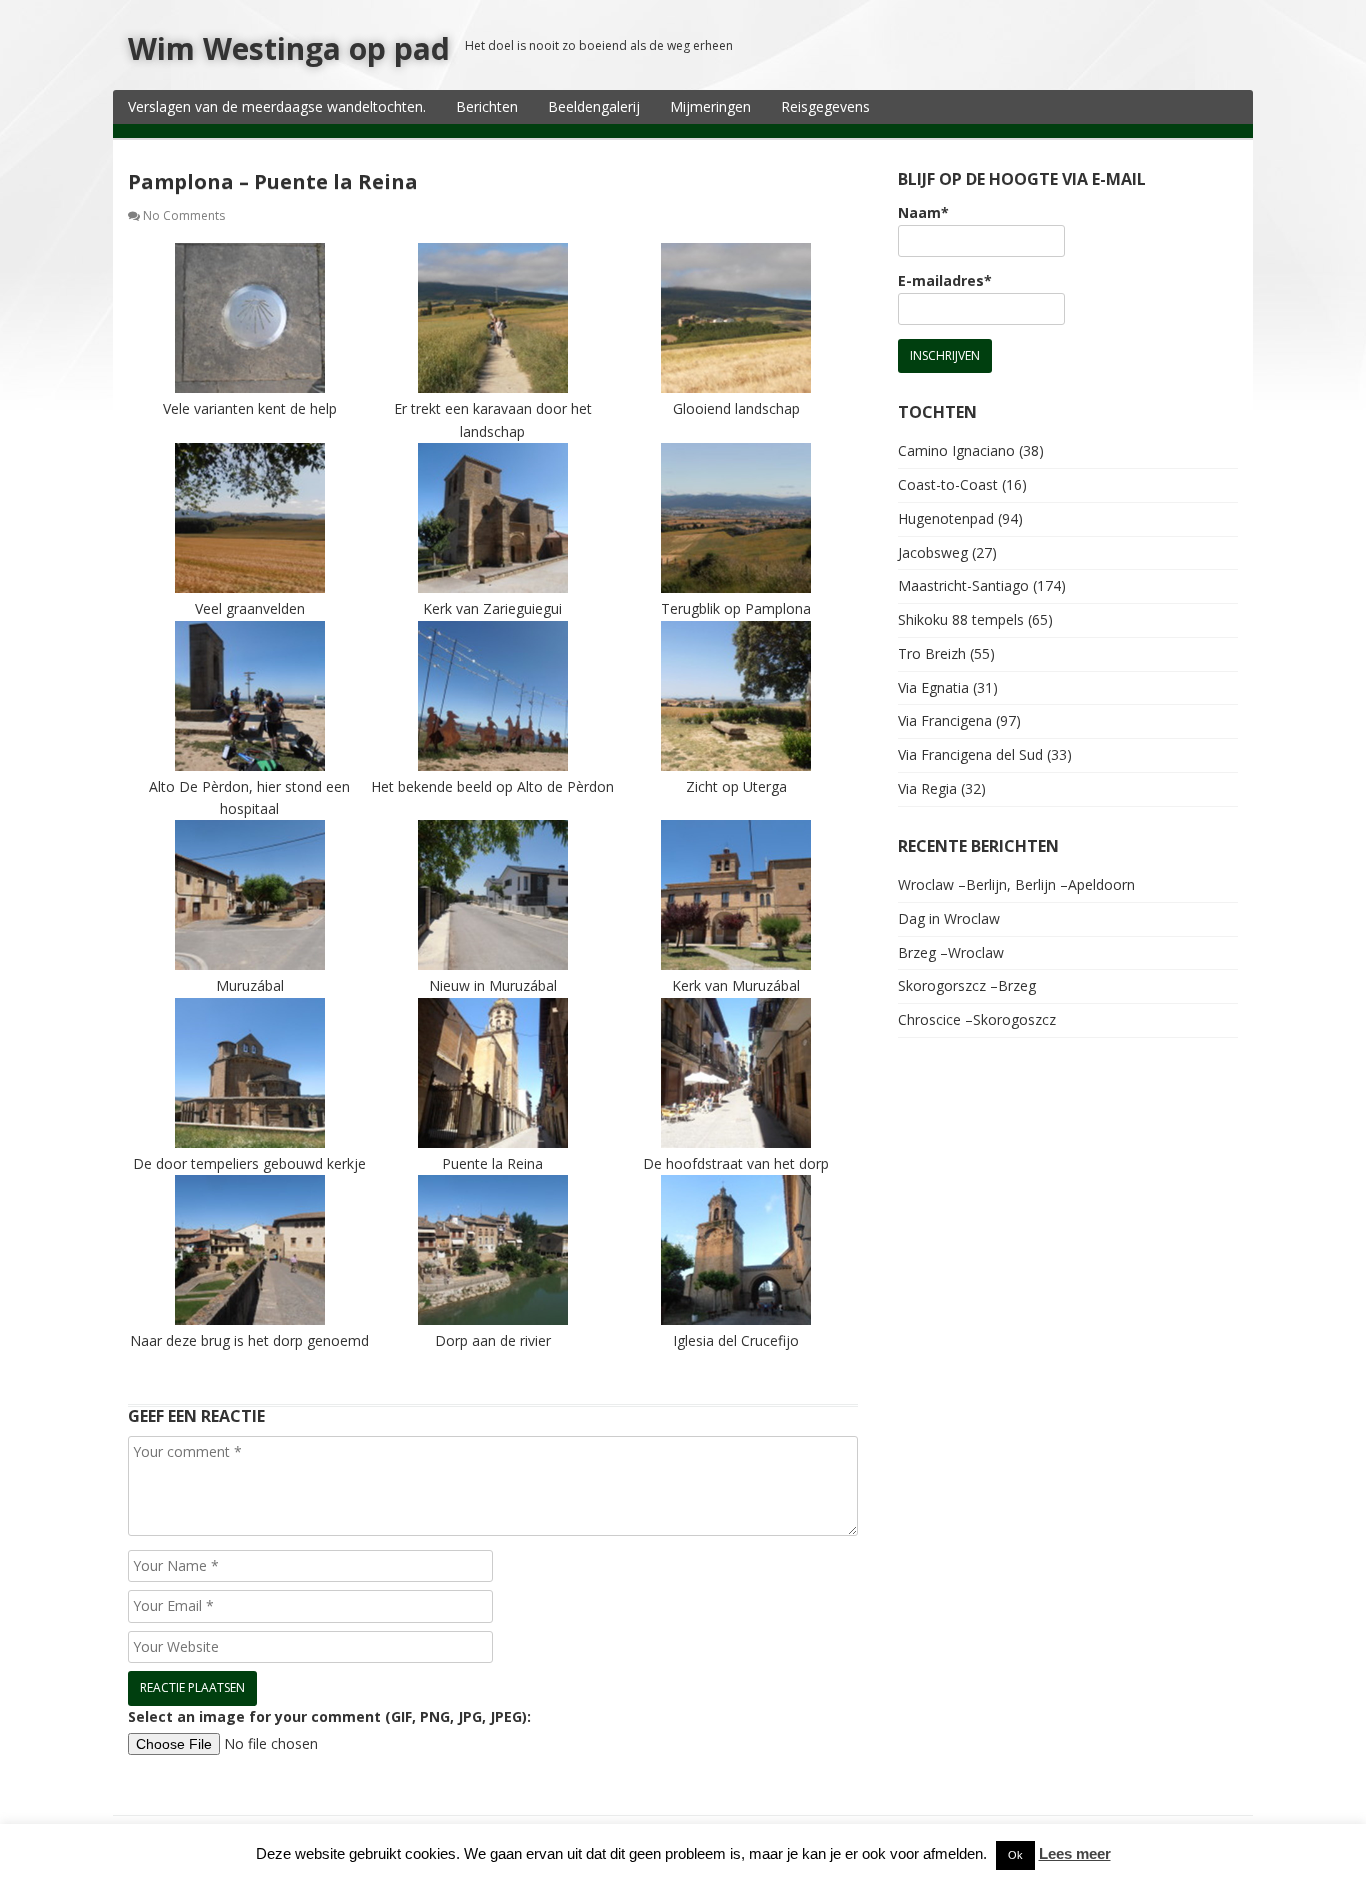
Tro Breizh (932, 653)
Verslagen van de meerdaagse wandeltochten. (277, 106)
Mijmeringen (710, 106)
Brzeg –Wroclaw (951, 952)
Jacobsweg (933, 552)
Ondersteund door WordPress (220, 1848)
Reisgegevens (825, 106)
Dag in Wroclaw (949, 918)
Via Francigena (945, 720)
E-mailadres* (945, 280)
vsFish (469, 1848)
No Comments (184, 215)
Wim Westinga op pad (289, 48)
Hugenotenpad (946, 518)
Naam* (923, 212)
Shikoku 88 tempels (961, 619)
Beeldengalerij (594, 106)
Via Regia (927, 788)
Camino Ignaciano (956, 450)
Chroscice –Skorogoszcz (977, 1019)
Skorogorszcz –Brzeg (967, 985)
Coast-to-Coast (948, 484)
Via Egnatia (933, 687)
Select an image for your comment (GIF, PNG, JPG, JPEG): (329, 1716)
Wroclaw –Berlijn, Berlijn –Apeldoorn (1016, 884)
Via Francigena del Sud (970, 754)
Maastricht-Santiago (963, 585)
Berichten (487, 106)
